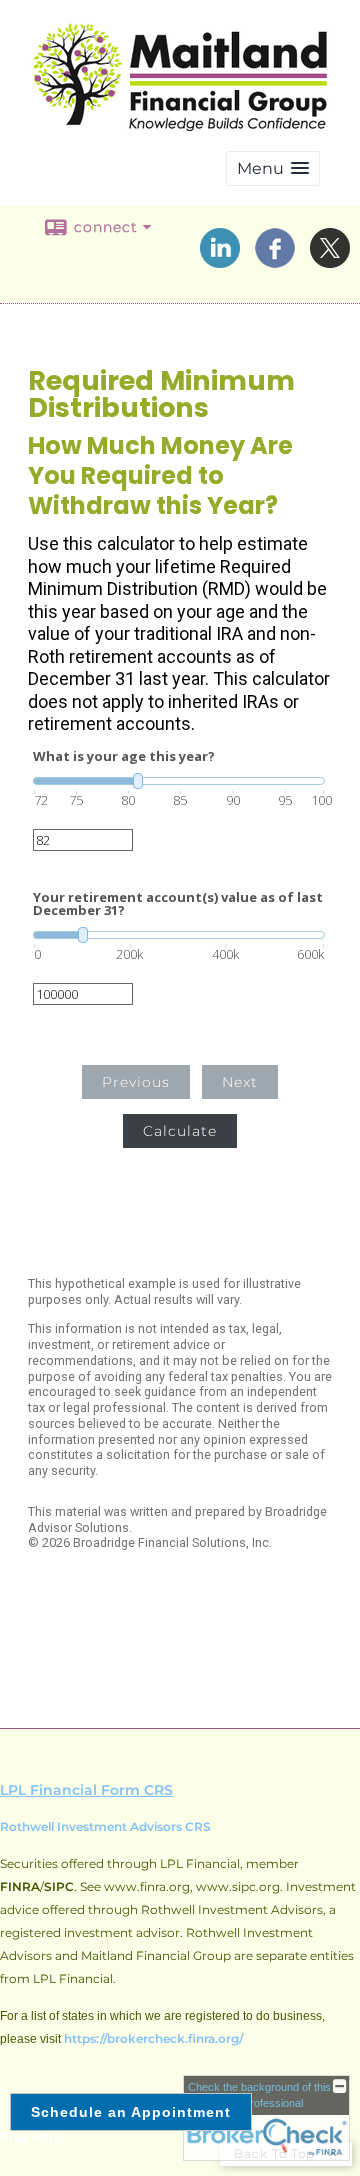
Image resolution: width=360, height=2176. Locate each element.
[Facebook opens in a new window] (275, 261)
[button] (273, 168)
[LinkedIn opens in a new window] (220, 261)
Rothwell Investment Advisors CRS (105, 1826)
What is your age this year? (124, 756)
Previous (136, 1082)
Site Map (32, 2137)
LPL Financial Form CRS (86, 1790)
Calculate (180, 1131)
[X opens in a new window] (330, 261)
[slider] (179, 781)
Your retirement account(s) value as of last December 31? (178, 904)
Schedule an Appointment (131, 2112)
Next (240, 1082)
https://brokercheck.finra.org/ (153, 2038)
